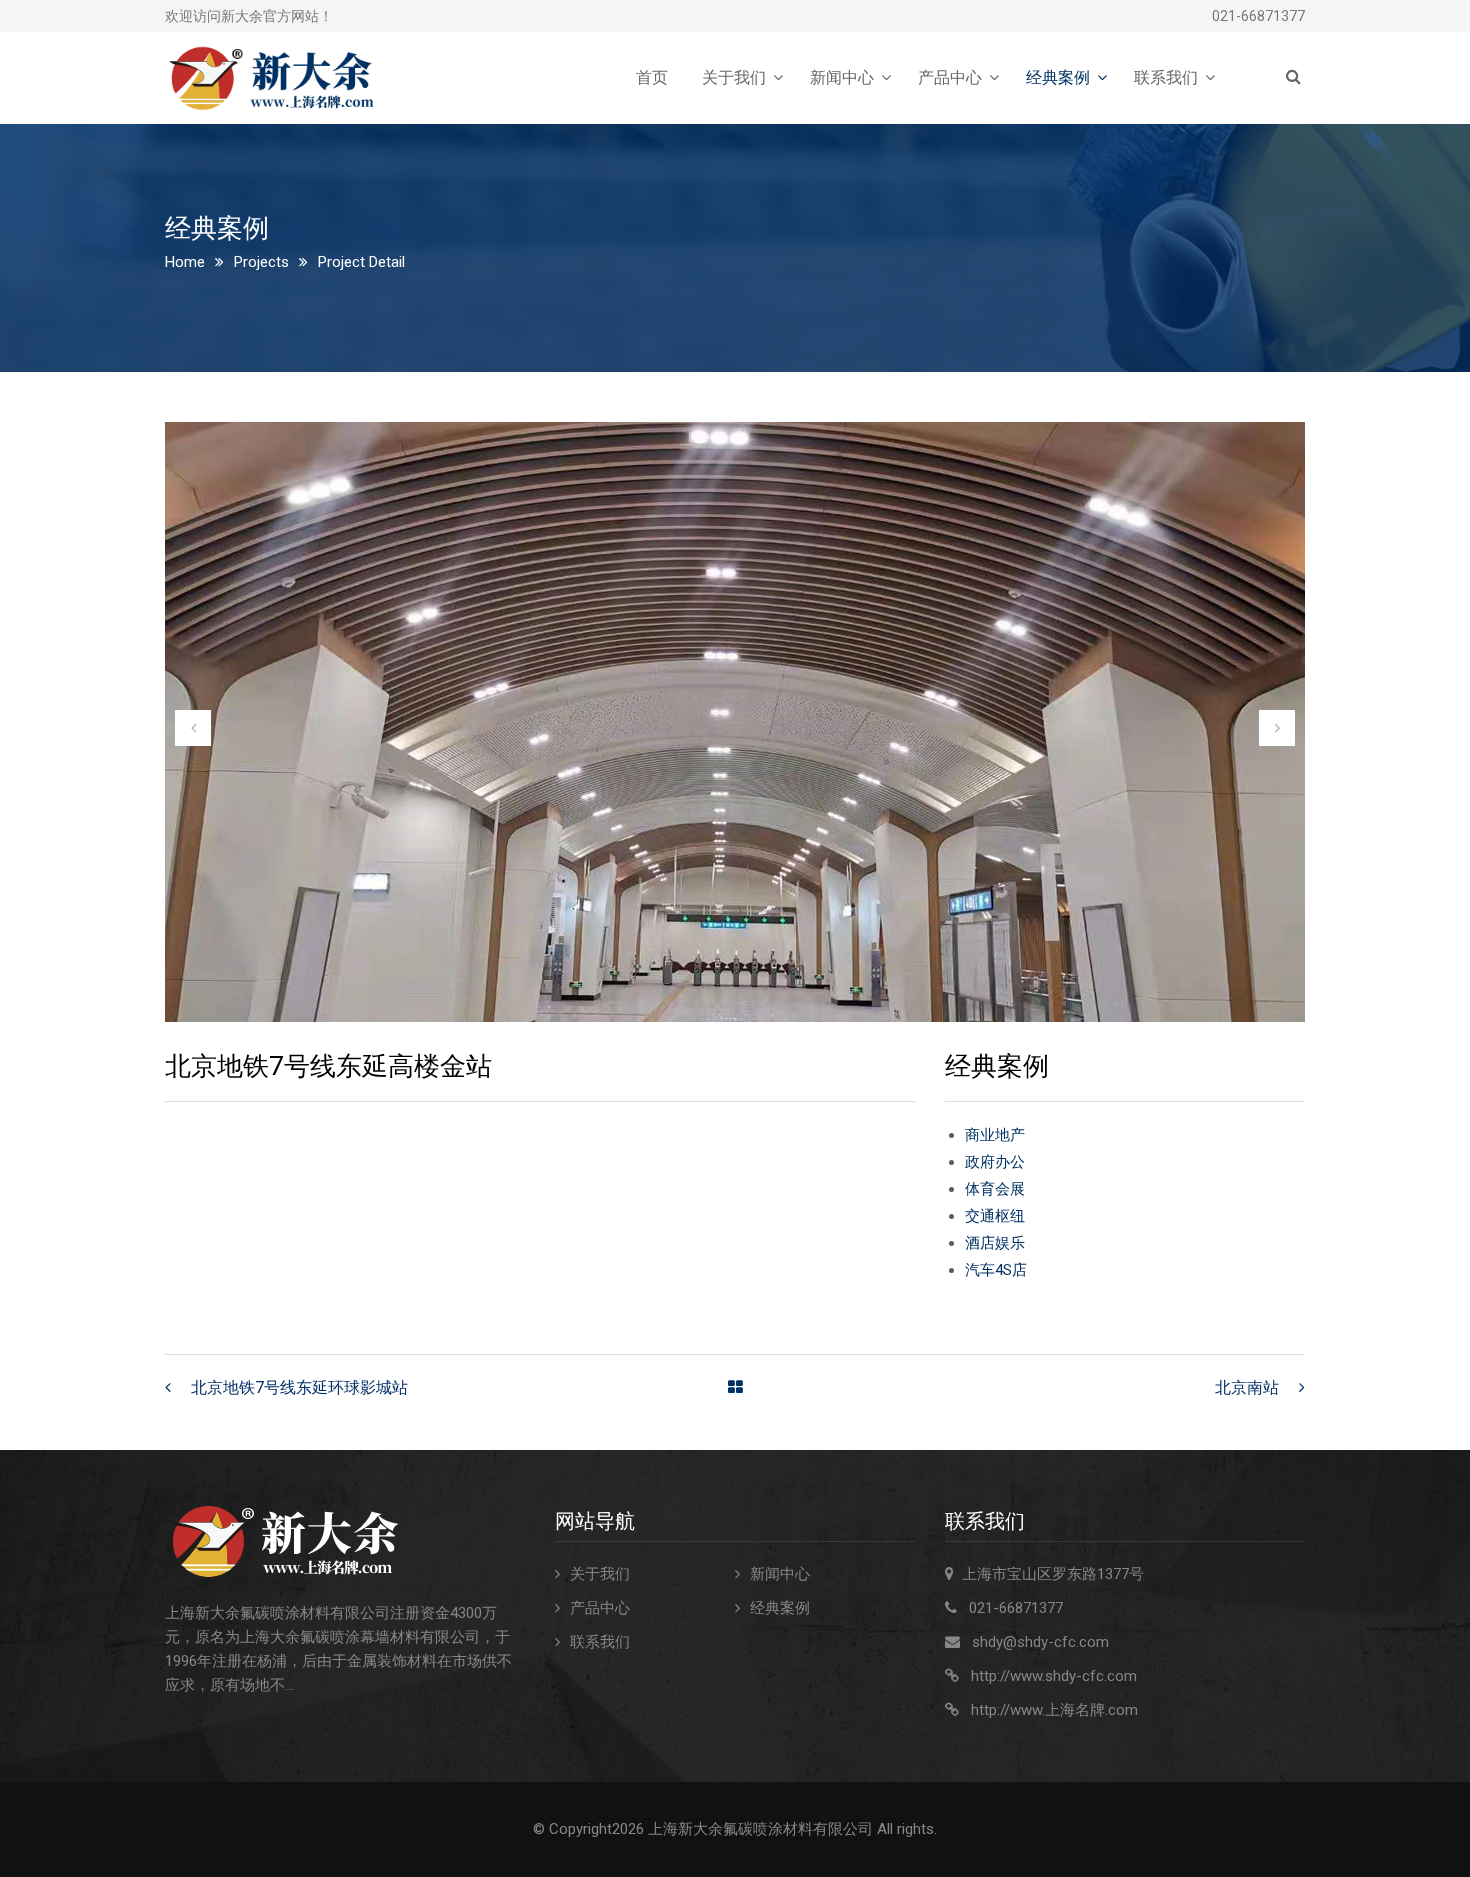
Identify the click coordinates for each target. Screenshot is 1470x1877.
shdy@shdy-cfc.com (1040, 1642)
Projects (261, 262)
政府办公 (995, 1162)
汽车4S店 (996, 1270)
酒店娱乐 (995, 1243)
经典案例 (1058, 77)
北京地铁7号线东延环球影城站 (299, 1387)
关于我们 (734, 77)
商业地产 (995, 1135)
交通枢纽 (995, 1216)
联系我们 (1166, 77)
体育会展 (995, 1189)
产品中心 (950, 77)
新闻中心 (842, 77)
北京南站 (1247, 1387)
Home (185, 262)
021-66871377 (1258, 16)
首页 (652, 77)
